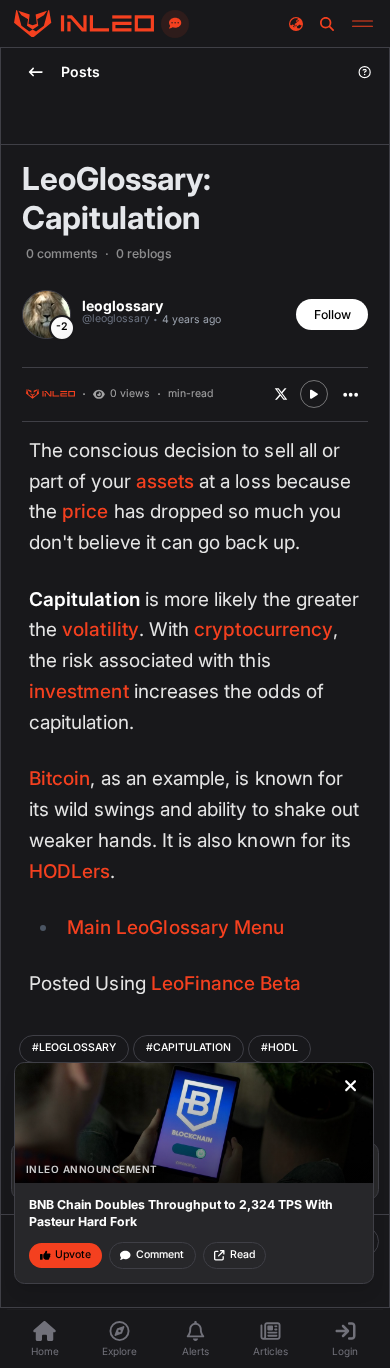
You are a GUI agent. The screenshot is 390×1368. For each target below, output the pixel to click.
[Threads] (84, 24)
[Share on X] (281, 394)
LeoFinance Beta (226, 983)
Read (242, 1254)
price (85, 511)
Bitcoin (59, 778)
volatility (100, 629)
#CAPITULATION (188, 1047)
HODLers (69, 871)
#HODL (279, 1047)
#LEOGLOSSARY (74, 1047)
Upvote (73, 1254)
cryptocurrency (263, 629)
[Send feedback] (175, 24)
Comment (160, 1254)
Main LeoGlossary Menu (175, 927)
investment (79, 691)
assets (165, 481)
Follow (332, 314)
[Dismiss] (351, 1086)
